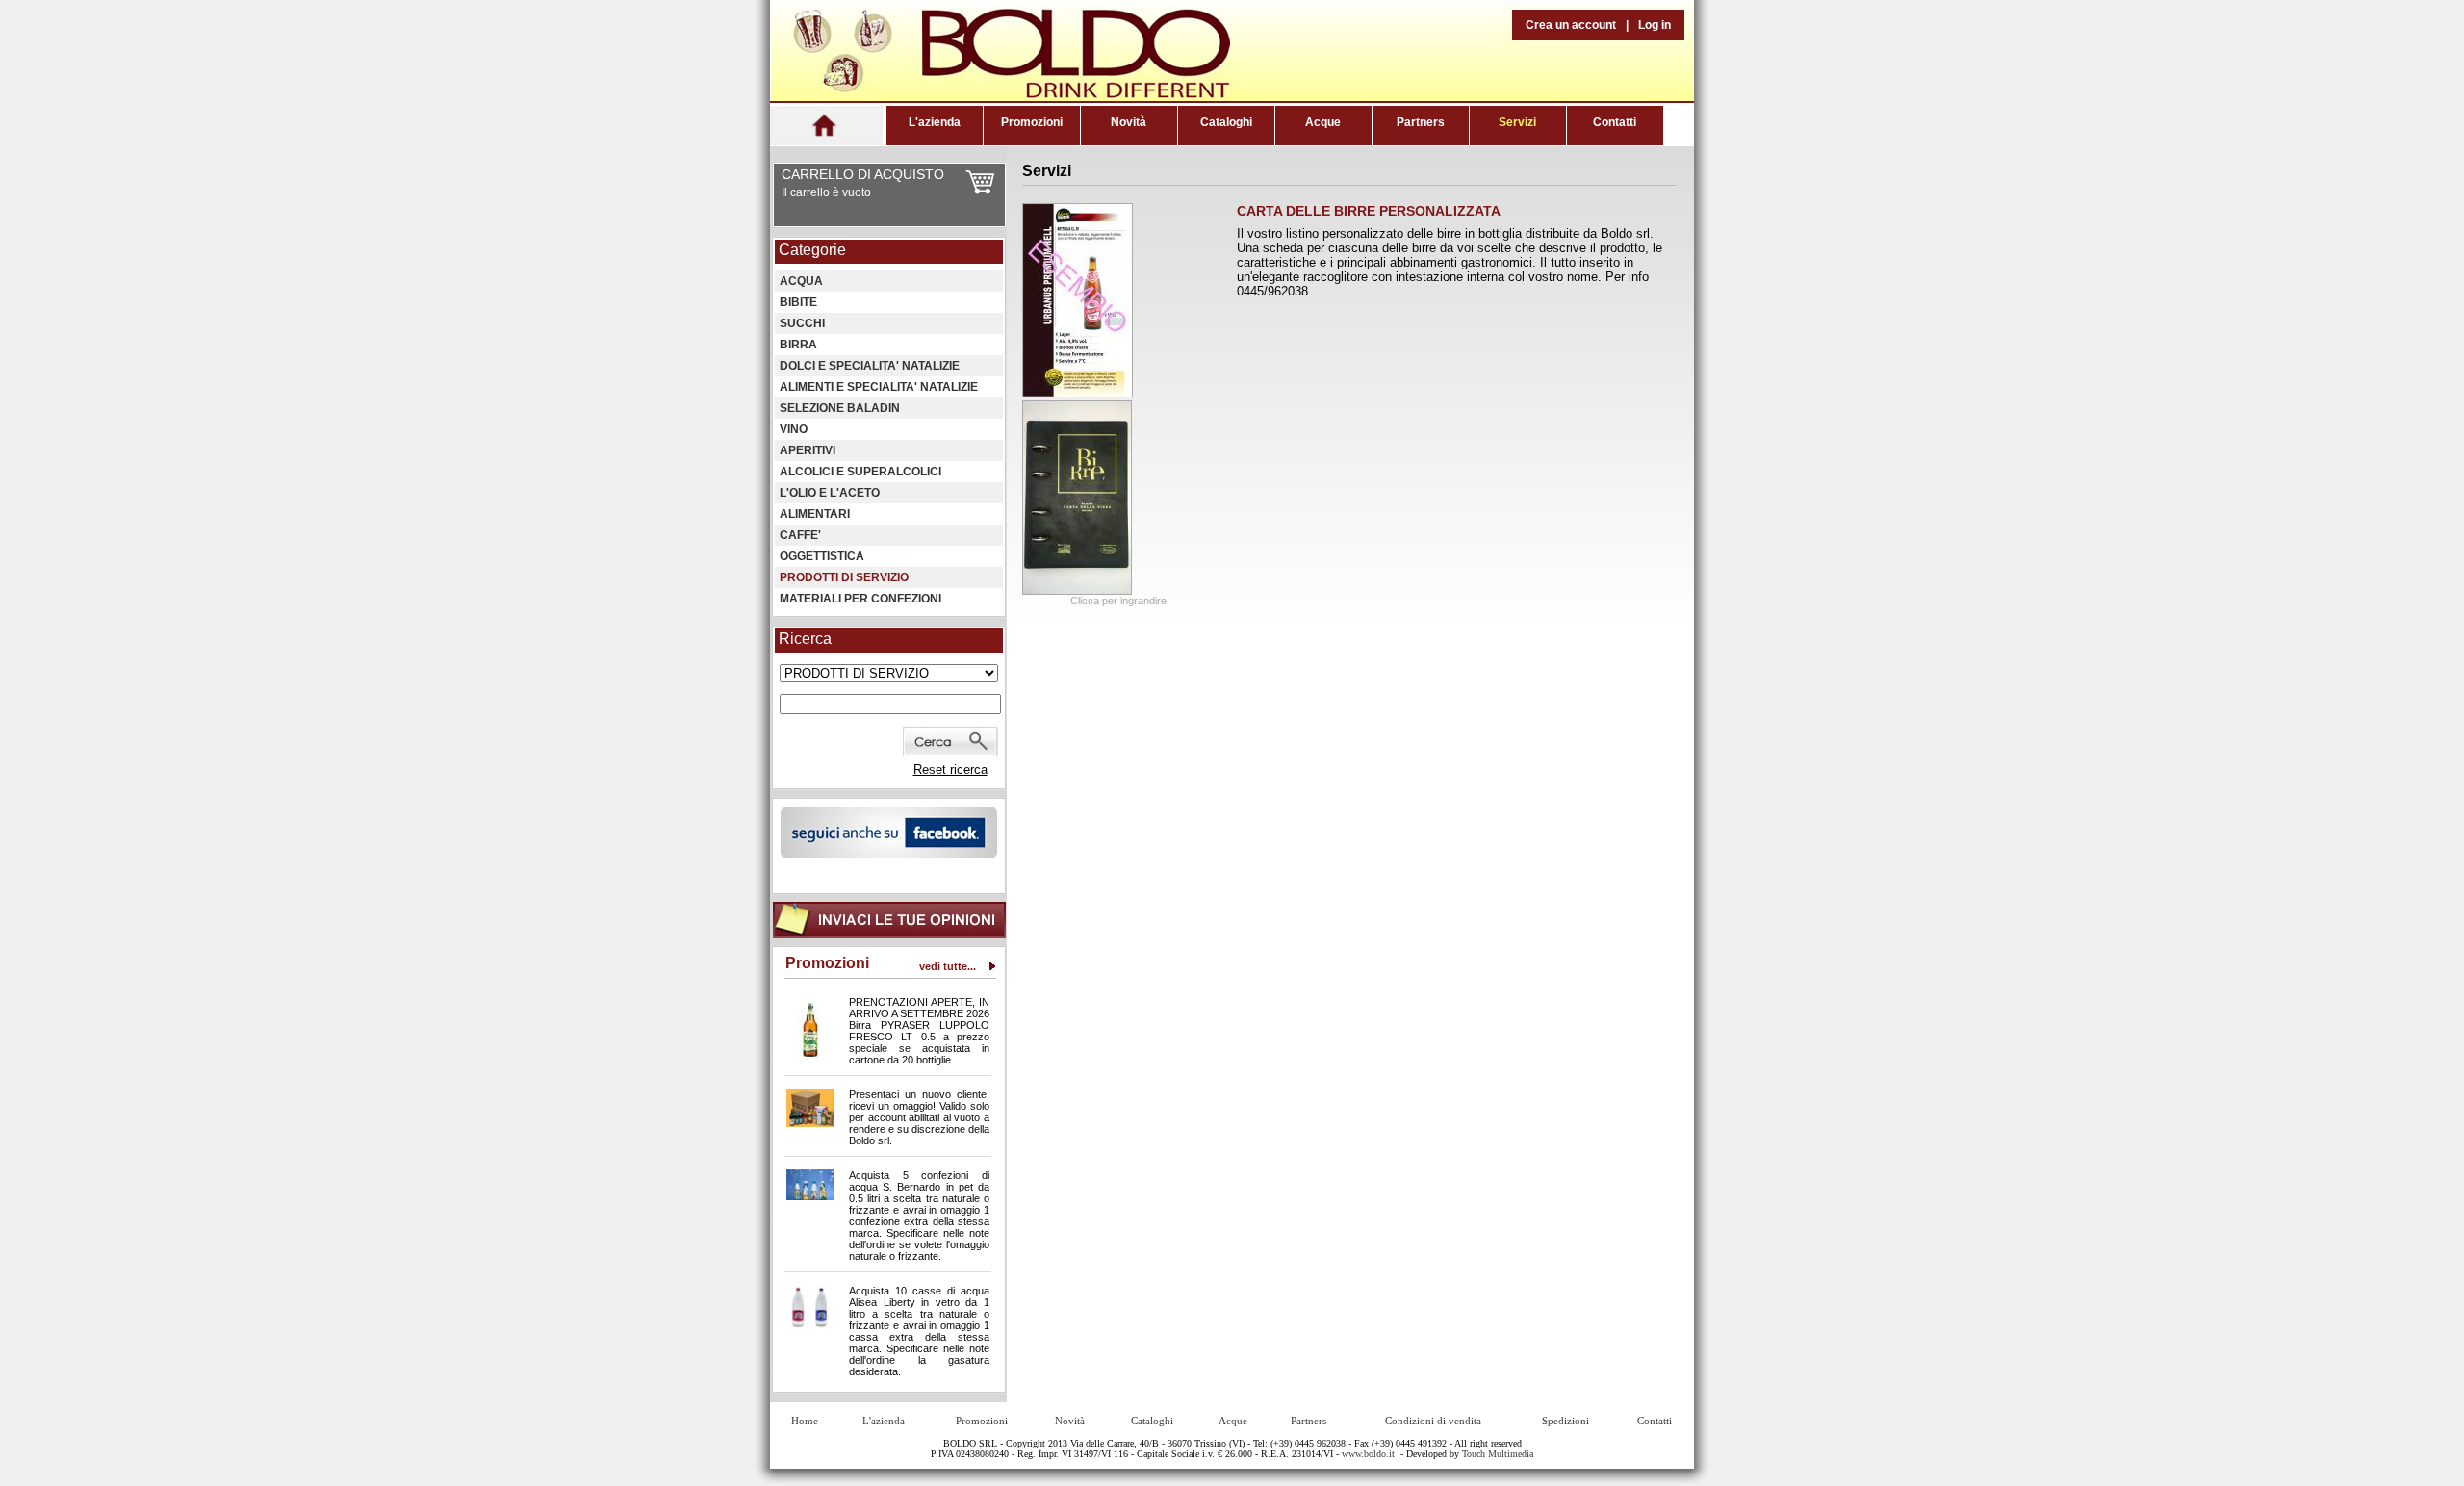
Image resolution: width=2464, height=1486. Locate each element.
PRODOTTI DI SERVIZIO (844, 577)
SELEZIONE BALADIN (840, 408)
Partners (1421, 122)
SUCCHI (802, 323)
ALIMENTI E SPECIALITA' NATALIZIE (879, 387)
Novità (1129, 122)
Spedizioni (1566, 1421)
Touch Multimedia (1498, 1454)
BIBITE (798, 302)
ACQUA (801, 281)
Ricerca (805, 639)
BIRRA (798, 345)
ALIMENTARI (815, 514)
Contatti (1615, 122)
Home (805, 1421)
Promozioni (1032, 122)
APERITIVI (808, 450)
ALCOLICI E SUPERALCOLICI (860, 472)
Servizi (1517, 122)
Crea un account (1571, 25)
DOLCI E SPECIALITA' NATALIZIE (870, 366)
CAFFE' (800, 535)
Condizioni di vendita (1433, 1421)
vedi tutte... (948, 966)
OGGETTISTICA (822, 556)
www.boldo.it (1368, 1454)
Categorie (812, 250)
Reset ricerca (950, 769)
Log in (1655, 25)
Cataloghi (1226, 122)
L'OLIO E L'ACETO (830, 493)
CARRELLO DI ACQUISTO (863, 174)
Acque (1323, 122)
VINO (794, 429)
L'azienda (935, 122)
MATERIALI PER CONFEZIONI (860, 599)
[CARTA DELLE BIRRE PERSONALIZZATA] (1078, 393)
